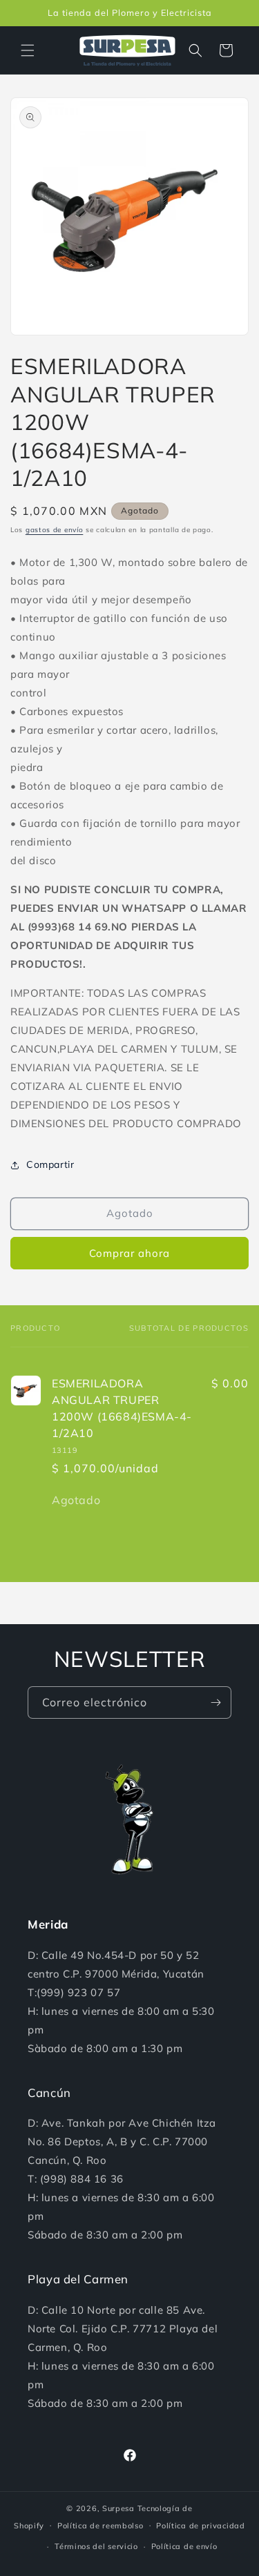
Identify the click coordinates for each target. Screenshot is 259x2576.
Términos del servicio (96, 2546)
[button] (28, 50)
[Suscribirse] (215, 1702)
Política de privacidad (200, 2526)
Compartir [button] (50, 1164)
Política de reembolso (100, 2526)
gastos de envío (55, 530)
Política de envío (184, 2546)
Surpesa (118, 2508)
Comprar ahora (129, 1253)
